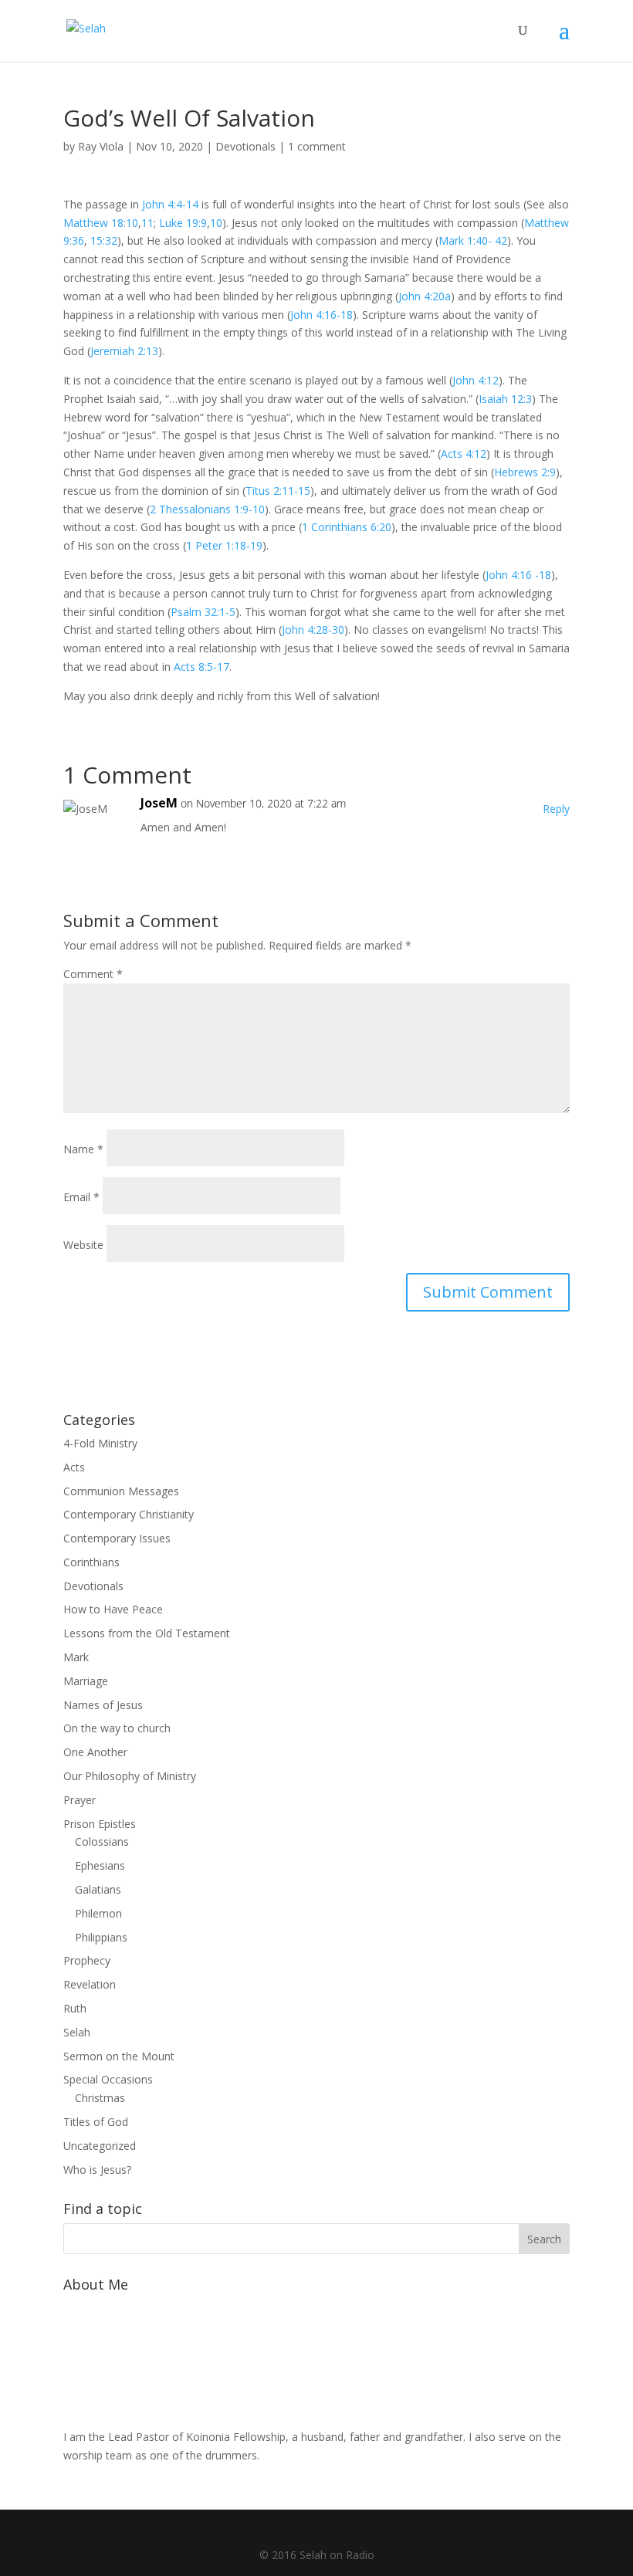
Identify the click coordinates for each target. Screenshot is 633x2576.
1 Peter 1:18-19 (224, 545)
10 (216, 223)
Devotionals (245, 146)
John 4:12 (476, 380)
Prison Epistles (100, 1824)
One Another (95, 1752)
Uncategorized (100, 2146)
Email (81, 1197)
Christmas (100, 2098)
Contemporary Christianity (129, 1514)
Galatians (98, 1889)
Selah (77, 2032)
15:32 (104, 240)
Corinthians (91, 1562)
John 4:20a (425, 296)
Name (83, 1149)
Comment (93, 974)
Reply (556, 809)
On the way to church (117, 1728)
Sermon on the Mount (119, 2056)
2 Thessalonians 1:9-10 (207, 509)
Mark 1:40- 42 (473, 240)
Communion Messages (121, 1491)
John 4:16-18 (322, 315)
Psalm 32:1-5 (203, 612)
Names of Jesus (103, 1705)
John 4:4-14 (170, 204)
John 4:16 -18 (518, 575)
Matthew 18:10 (101, 223)
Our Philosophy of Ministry (130, 1776)
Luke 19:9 (183, 223)
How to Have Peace (113, 1609)
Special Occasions (108, 2079)
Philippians (101, 1937)
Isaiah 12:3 (505, 399)
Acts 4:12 (464, 454)
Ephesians (100, 1865)
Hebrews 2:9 (525, 472)
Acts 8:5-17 (201, 667)
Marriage (86, 1681)
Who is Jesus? (97, 2170)
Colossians (102, 1841)
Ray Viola (101, 146)
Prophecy (87, 1960)
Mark (76, 1657)
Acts (74, 1467)
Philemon (98, 1913)
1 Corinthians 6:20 (347, 527)
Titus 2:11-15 (278, 491)
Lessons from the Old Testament (147, 1633)
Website (83, 1245)
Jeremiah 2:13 (124, 351)
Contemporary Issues (117, 1538)
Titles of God (96, 2122)
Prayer (80, 1800)
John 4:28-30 (313, 630)
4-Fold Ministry (100, 1443)
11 (147, 223)
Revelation (90, 1984)
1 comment (317, 146)
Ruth (75, 2008)
